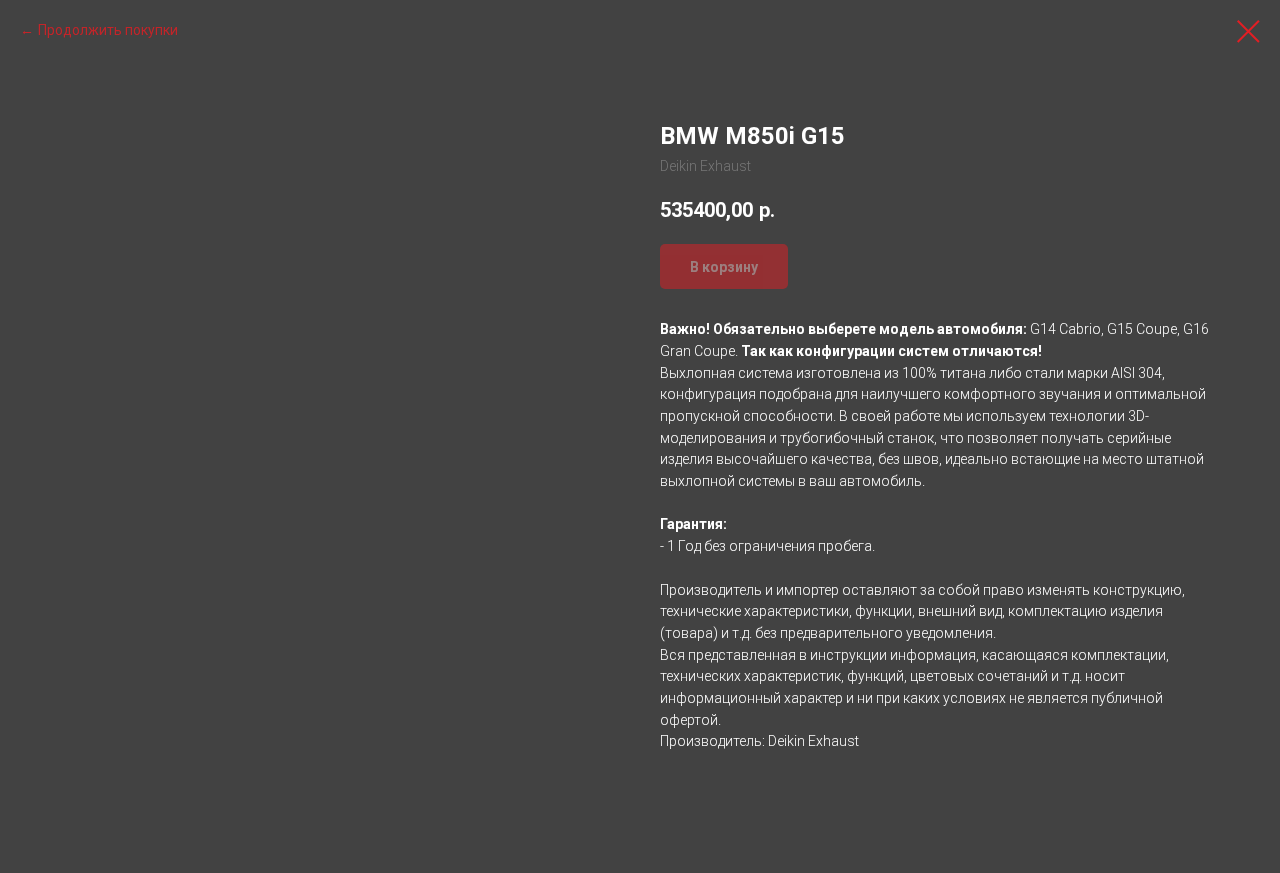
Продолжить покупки (108, 30)
